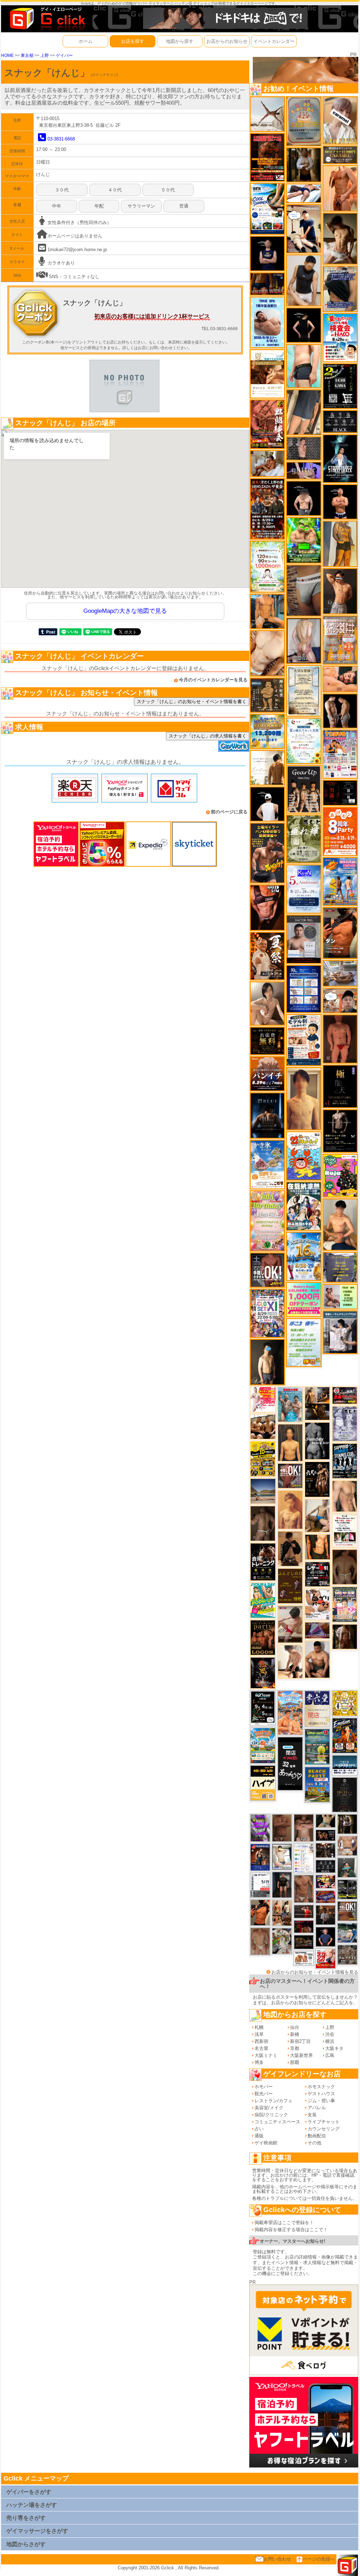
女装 (312, 2115)
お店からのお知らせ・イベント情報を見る (315, 1972)
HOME (7, 55)
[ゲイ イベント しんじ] (263, 1523)
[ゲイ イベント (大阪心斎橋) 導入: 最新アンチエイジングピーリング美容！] (304, 939)
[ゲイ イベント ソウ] (347, 1867)
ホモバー (264, 2087)
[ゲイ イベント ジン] (347, 1845)
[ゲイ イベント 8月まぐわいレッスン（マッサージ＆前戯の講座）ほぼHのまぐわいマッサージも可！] (340, 973)
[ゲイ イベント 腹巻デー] (345, 1423)
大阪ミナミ (266, 2055)
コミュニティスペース (277, 2122)
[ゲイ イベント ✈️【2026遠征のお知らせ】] (304, 1858)
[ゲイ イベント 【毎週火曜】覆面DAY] (304, 1926)
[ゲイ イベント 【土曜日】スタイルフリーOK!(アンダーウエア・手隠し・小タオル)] (267, 1270)
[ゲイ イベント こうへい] (290, 1661)
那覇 (295, 2062)
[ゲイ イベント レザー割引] (317, 1574)
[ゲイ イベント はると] (282, 1857)
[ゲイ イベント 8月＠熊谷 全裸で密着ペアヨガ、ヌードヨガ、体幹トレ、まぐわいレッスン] (263, 1491)
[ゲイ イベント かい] (340, 1039)
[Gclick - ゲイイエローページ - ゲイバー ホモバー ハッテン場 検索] (47, 18)
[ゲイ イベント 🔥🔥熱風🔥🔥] (263, 1673)
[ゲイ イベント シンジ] (340, 591)
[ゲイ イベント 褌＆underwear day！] (345, 1530)
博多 (259, 2062)
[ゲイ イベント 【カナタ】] (267, 653)
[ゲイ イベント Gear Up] (304, 789)
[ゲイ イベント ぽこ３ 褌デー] (304, 1342)
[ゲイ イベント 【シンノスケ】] (340, 543)
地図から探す (180, 41)
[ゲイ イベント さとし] (282, 1827)
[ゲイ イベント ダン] (340, 933)
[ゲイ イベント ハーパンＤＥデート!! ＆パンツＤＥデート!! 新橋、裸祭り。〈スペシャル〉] (340, 640)
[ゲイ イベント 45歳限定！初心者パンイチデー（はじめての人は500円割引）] (267, 1073)
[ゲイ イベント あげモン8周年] (340, 831)
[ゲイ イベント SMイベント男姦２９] (340, 792)
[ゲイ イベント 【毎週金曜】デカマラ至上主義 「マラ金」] (326, 1881)
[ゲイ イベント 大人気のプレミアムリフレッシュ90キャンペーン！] (304, 470)
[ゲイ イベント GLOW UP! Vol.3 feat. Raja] (340, 1175)
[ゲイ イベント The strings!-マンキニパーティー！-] (304, 1958)
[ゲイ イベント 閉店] (304, 690)
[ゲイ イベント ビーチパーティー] (317, 1784)
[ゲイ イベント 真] (345, 1636)
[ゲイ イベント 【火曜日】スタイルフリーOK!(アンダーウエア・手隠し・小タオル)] (347, 1911)
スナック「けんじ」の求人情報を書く (208, 736)
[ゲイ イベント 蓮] (347, 1824)
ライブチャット (324, 2122)
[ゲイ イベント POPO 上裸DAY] (263, 1600)
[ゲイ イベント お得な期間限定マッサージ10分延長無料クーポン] (304, 228)
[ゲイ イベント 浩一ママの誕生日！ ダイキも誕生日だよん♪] (267, 1221)
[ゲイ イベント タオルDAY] (326, 1866)
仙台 (295, 2027)
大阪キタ (334, 2048)
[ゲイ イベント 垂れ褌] (304, 838)
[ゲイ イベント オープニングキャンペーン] (267, 1040)
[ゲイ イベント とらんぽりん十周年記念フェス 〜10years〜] (263, 1459)
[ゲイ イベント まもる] (340, 238)
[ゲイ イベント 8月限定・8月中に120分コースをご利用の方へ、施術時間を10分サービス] (304, 740)
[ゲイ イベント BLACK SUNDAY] (317, 1441)
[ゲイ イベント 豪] (304, 165)
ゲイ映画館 (266, 2143)
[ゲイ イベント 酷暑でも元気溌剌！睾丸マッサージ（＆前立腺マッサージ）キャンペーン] (267, 373)
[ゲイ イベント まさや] (317, 1515)
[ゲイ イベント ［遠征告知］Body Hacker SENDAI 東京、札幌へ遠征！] (317, 1659)
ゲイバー (64, 55)
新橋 (295, 2034)
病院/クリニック (271, 2115)
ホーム (86, 41)
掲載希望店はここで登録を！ (284, 2223)
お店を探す (133, 41)
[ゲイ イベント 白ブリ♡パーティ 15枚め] (317, 1604)
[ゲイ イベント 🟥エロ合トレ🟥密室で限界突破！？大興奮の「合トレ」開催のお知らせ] (263, 1562)
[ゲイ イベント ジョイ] (347, 1932)
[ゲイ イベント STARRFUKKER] (340, 458)
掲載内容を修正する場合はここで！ (291, 2230)
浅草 (259, 2034)
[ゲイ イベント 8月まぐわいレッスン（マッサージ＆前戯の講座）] (267, 463)
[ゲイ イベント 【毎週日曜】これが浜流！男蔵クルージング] (345, 1395)
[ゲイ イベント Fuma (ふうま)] (267, 253)
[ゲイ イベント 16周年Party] (304, 1256)
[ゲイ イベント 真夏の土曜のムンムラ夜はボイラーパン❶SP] (267, 853)
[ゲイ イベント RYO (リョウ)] (340, 501)
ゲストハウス (321, 2094)
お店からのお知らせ (227, 41)
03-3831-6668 (61, 139)
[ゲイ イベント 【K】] (345, 1496)
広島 (330, 2055)
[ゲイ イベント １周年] (263, 1708)
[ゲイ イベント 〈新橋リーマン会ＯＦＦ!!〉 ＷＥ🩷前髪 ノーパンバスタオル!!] (345, 1604)
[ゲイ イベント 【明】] (282, 1913)
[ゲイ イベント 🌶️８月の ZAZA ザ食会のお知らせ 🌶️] (267, 508)
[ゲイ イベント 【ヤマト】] (267, 611)
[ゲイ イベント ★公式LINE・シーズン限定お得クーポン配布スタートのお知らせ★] (304, 1299)
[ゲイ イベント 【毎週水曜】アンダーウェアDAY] (326, 1896)
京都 (295, 2048)
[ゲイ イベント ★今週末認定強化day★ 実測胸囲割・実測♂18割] (267, 157)
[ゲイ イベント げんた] (304, 1827)
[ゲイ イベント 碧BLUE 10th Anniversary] (267, 1115)
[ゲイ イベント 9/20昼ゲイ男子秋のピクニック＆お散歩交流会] (282, 1941)
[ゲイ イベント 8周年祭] (345, 1703)
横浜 (330, 2041)
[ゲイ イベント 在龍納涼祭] (304, 1206)
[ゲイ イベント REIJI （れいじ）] (267, 804)
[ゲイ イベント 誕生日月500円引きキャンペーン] (304, 121)
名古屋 (261, 2048)
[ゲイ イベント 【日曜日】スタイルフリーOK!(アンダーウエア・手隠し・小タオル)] (290, 1476)
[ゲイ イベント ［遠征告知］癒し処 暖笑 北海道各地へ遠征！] (340, 1224)
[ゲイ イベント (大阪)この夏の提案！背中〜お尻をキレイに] (340, 1332)
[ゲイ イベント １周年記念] (304, 412)
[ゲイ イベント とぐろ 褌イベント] (260, 1827)
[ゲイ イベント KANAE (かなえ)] (304, 325)
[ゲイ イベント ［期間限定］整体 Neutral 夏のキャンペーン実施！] (304, 280)
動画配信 (317, 2136)
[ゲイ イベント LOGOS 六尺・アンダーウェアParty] (263, 1637)
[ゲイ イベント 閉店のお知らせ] (290, 1763)
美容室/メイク (269, 2108)
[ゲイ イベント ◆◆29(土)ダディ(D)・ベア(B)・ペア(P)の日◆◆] (340, 711)
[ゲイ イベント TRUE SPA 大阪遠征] (340, 1296)
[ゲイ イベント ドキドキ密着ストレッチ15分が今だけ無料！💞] (340, 1131)
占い (259, 2129)
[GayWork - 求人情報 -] (234, 746)
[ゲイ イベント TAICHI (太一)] (326, 1937)
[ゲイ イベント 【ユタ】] (340, 188)
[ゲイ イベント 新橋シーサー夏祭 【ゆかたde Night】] (267, 956)
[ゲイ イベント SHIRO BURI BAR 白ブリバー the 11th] (260, 1885)
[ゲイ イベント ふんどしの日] (290, 1586)
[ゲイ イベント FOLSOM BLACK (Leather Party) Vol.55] (260, 1857)
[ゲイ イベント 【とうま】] (340, 120)
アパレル (317, 2108)
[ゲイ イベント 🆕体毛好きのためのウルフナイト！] (347, 1954)
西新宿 (261, 2041)
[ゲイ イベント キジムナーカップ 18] (317, 1746)
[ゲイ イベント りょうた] (290, 1548)
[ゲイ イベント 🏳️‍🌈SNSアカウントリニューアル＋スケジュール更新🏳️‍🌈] (267, 767)
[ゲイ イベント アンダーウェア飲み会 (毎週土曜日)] (340, 1267)
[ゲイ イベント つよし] (345, 1567)
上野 (45, 55)
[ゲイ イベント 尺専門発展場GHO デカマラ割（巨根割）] (326, 1958)
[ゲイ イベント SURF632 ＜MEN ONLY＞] (340, 881)
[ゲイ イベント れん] (304, 640)
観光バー (264, 2094)
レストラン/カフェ (274, 2101)
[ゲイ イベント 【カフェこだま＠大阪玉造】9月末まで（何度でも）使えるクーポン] (267, 1164)
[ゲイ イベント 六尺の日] (326, 1835)
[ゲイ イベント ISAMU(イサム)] (304, 498)
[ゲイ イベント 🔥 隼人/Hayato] (326, 1820)
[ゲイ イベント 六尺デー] (317, 1479)
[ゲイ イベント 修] (326, 1915)
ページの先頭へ (319, 2559)
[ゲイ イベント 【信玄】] (317, 1403)
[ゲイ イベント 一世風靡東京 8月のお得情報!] (340, 289)
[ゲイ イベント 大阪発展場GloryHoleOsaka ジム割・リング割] (347, 1889)
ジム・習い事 (321, 2101)
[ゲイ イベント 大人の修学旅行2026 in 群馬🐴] (290, 1712)
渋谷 (330, 2034)
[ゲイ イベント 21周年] (345, 1735)
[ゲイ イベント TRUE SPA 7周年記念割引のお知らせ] (267, 322)
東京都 (27, 55)
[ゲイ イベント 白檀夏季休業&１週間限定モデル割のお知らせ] (304, 1040)
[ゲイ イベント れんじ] (304, 1889)
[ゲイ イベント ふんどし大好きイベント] (267, 695)
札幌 (259, 2027)
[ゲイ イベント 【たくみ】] (267, 1003)
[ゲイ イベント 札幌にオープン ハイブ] (263, 1782)
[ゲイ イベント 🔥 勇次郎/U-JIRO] (282, 1885)
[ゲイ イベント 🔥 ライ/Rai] (304, 1911)
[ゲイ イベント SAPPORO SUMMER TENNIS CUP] (345, 1460)
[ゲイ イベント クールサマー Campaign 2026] (267, 208)
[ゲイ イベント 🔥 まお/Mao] (304, 448)
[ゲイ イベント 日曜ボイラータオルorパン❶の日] (263, 1426)
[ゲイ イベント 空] (304, 365)
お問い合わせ (277, 2559)
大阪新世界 (301, 2055)
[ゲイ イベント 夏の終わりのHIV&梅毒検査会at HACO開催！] (340, 337)
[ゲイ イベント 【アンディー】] (340, 679)
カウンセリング (324, 2129)
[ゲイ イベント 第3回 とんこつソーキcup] (263, 1745)
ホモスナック (321, 2087)
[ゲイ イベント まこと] (260, 1941)
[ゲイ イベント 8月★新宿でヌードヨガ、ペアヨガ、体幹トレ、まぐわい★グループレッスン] (267, 114)
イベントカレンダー (274, 41)
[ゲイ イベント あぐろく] (263, 1399)
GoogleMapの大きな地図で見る (125, 611)
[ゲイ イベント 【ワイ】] (267, 907)
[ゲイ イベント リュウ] (290, 1442)
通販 (259, 2136)
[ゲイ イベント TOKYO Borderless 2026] (340, 754)
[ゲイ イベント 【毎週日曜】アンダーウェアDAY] (317, 1630)
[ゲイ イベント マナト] (304, 1098)
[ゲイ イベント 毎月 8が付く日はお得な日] (326, 1850)
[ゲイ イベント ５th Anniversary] (304, 889)
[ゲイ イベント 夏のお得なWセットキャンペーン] (267, 731)
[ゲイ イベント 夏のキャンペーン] (267, 566)
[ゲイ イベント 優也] (317, 1547)
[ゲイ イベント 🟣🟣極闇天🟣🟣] (340, 1086)
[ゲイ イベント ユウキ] (290, 1510)
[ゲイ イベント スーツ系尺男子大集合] (304, 1942)
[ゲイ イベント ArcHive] (304, 540)
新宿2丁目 (300, 2041)
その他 (314, 2143)
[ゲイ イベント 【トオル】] (304, 590)
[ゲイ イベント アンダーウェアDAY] (340, 421)
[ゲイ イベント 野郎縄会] (267, 424)
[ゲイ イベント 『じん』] (267, 1362)
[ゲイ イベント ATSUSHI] (304, 193)
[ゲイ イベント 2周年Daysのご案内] (340, 386)
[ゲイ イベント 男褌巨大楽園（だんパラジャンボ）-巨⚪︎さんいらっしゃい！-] (290, 1404)
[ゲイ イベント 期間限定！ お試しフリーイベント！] (340, 154)
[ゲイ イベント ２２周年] (304, 1156)
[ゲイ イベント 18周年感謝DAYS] (345, 1765)
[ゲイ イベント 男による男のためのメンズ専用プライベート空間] (304, 989)
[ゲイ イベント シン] (290, 1624)
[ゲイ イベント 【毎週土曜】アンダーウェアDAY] (267, 284)
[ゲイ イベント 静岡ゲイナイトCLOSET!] (267, 1313)
